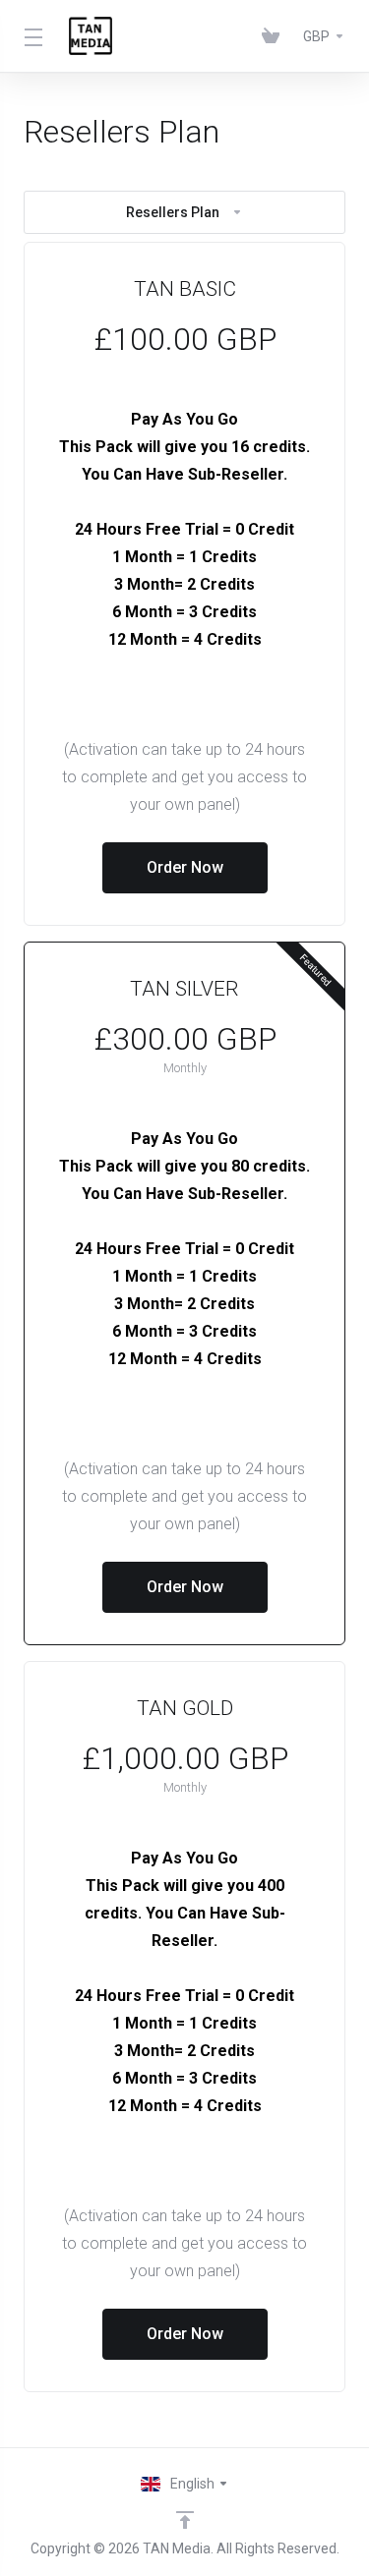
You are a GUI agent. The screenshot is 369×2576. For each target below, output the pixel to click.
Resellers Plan (173, 212)
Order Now (185, 867)
